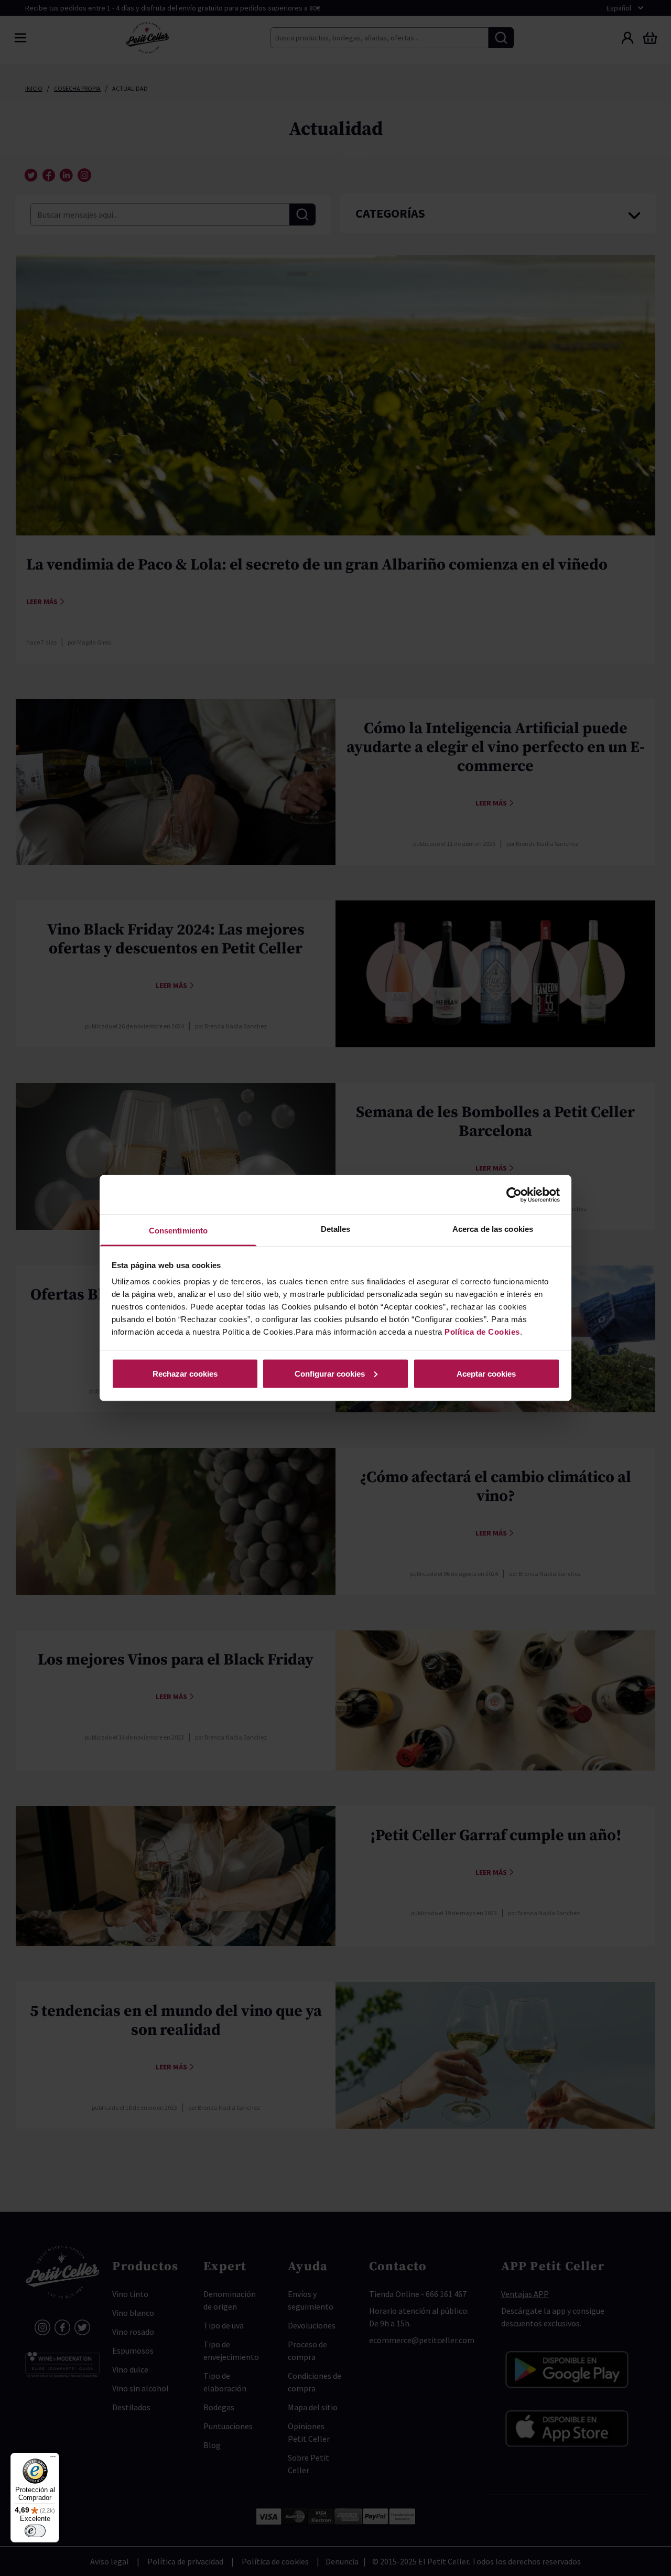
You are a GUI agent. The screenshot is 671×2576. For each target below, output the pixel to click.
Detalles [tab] (336, 1229)
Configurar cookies (330, 1373)
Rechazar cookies (185, 1373)
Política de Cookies (482, 1332)
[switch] (35, 2531)
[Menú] (53, 2459)
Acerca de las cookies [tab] (493, 1229)
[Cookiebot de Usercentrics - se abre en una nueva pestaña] (514, 1195)
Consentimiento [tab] (178, 1231)
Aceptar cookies (486, 1373)
